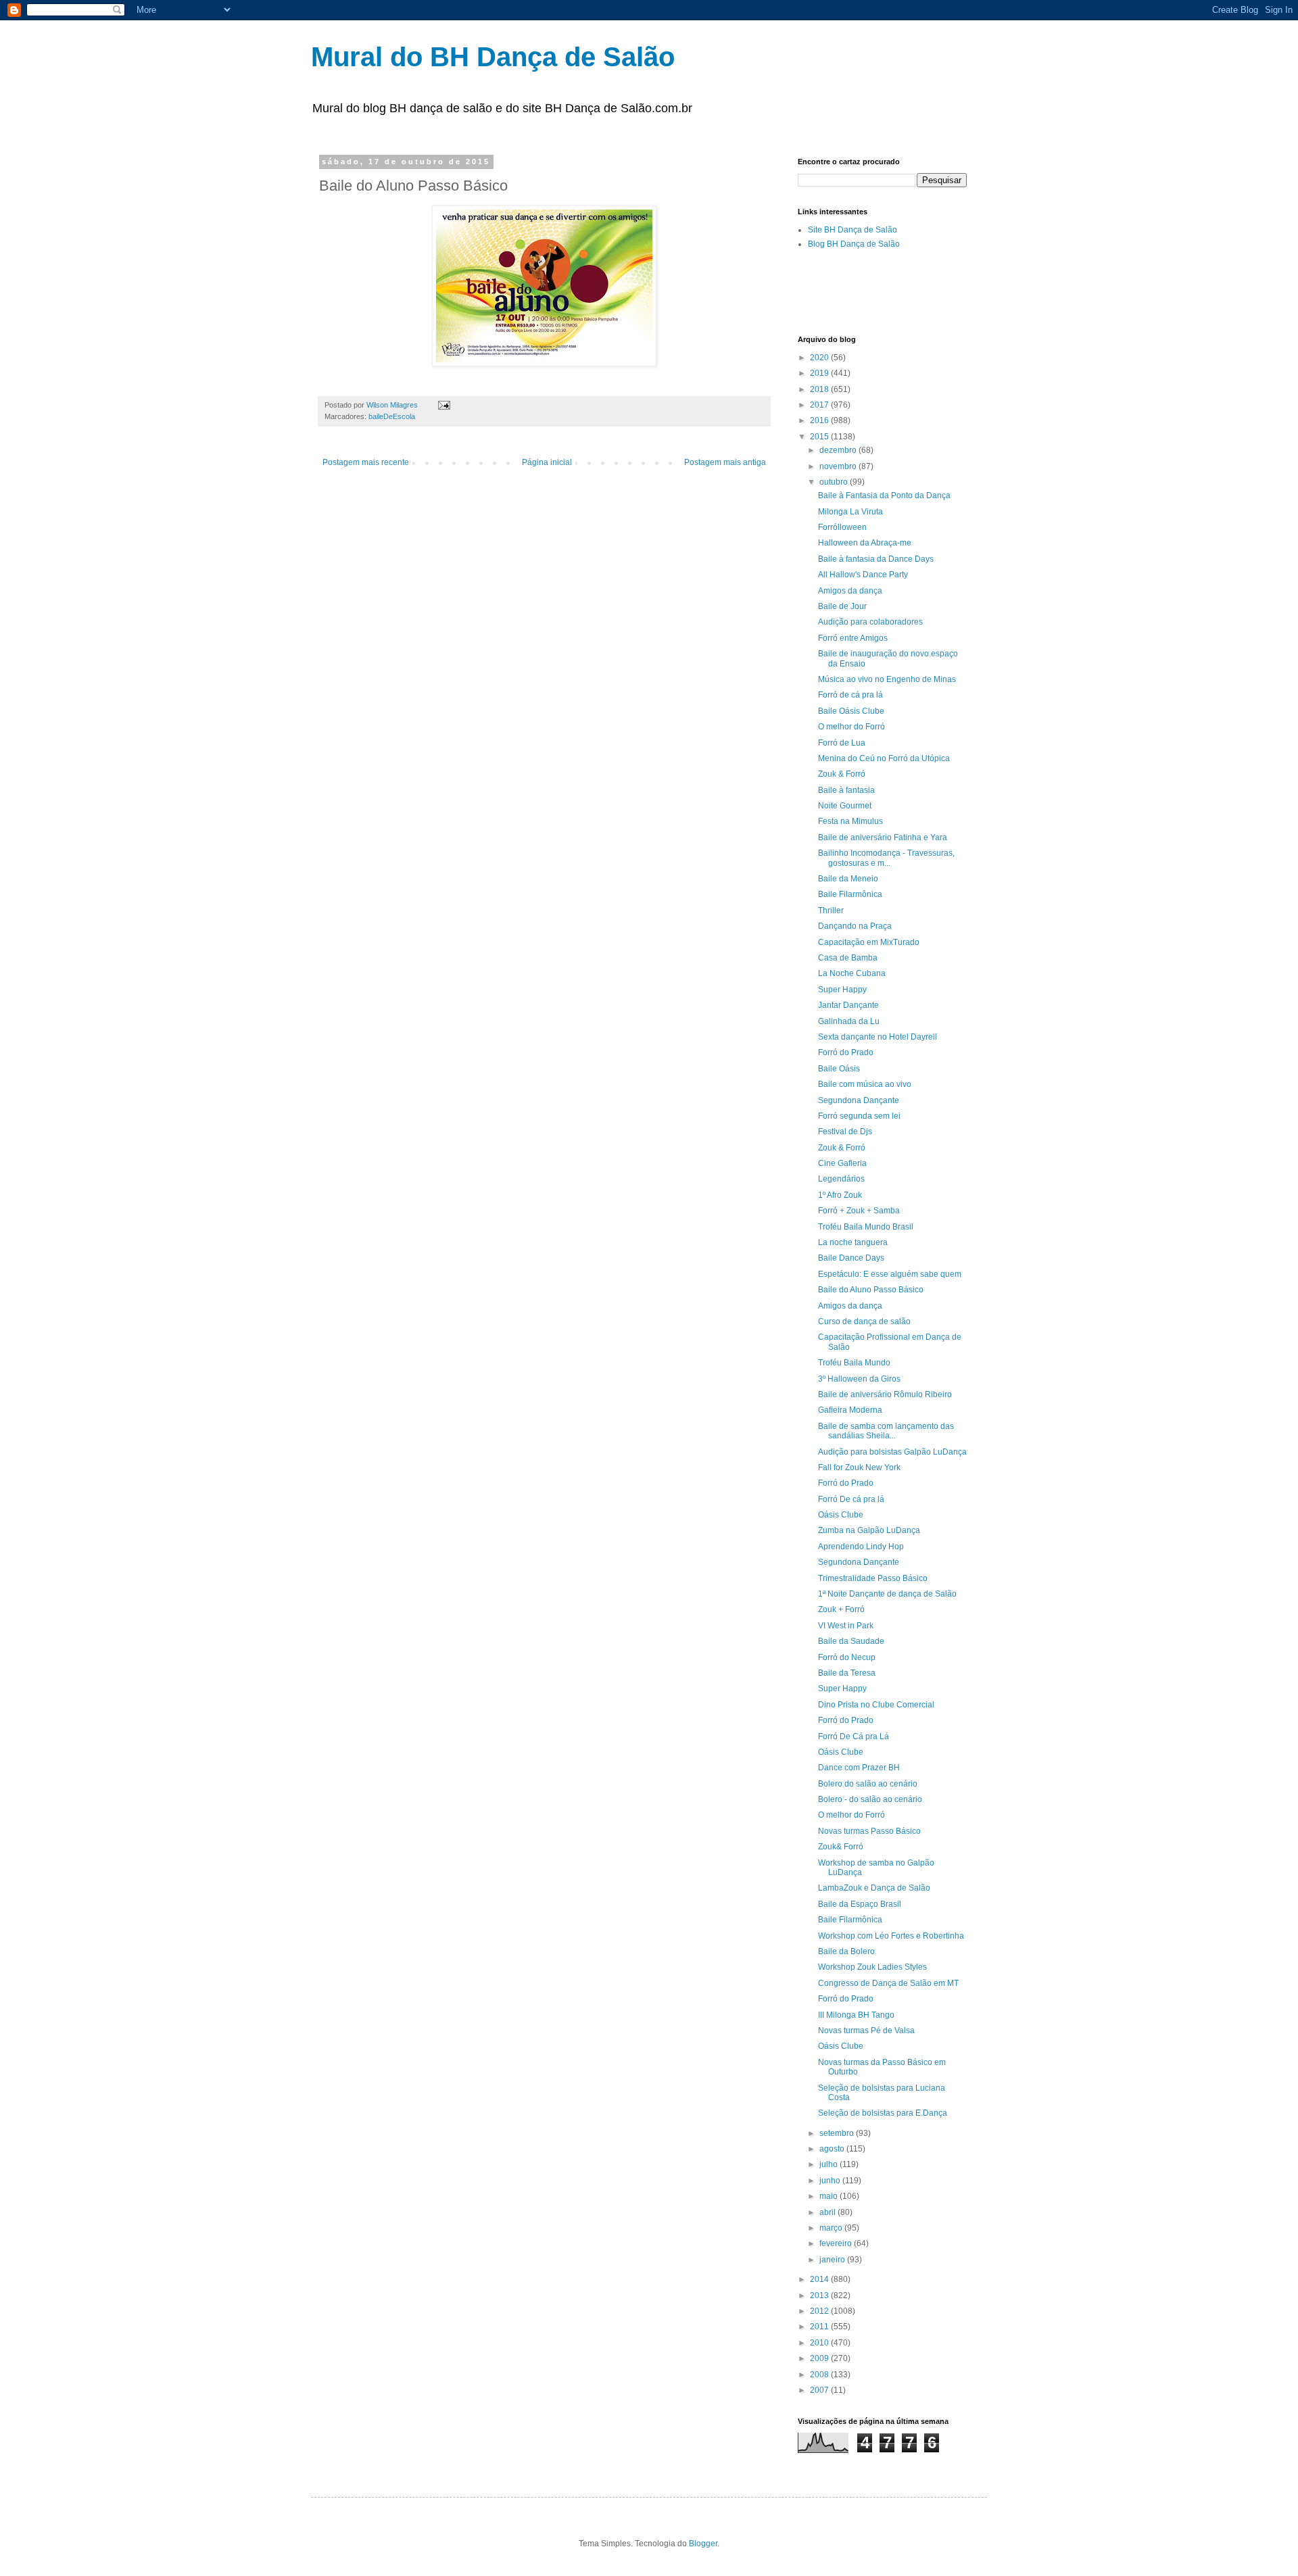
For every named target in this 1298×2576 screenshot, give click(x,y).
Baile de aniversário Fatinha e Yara (883, 837)
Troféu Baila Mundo (854, 1363)
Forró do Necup (847, 1657)
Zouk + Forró (841, 1609)
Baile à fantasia (846, 790)
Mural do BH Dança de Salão (493, 57)
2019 (820, 373)
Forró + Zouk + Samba (859, 1211)
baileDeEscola (392, 416)
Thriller (831, 910)
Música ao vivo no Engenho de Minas (887, 679)
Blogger (703, 2544)
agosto (833, 2149)
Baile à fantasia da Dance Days (876, 559)
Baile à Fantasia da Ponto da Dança (884, 495)
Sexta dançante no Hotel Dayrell (878, 1037)
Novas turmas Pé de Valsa (866, 2031)
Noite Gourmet (845, 806)
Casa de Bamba (848, 958)
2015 (820, 437)
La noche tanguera (853, 1242)
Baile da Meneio (848, 879)
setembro (838, 2133)
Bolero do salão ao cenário (868, 1784)
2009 (820, 2358)
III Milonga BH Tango (856, 2015)
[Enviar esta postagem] (443, 405)
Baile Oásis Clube (851, 711)
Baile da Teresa (847, 1673)
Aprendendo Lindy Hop (861, 1547)
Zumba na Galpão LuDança (869, 1530)
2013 (820, 2295)
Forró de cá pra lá (850, 695)
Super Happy (842, 990)
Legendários (841, 1179)
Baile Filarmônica (850, 894)
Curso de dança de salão (864, 1321)
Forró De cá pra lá (851, 1499)
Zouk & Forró (842, 774)
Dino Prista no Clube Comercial (876, 1705)
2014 (820, 2279)
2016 (820, 420)
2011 (820, 2327)
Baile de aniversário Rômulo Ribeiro (885, 1394)
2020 (820, 358)
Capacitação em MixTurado (869, 942)
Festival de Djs (845, 1132)
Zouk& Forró (841, 1847)
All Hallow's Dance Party (863, 575)
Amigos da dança (850, 591)
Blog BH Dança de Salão (854, 244)
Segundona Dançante (859, 1100)
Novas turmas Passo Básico (869, 1831)
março (832, 2228)
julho (830, 2164)
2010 (820, 2343)
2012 (820, 2311)
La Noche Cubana (852, 973)
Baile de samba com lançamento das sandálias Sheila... (886, 1431)
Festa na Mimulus (850, 821)
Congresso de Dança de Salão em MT (888, 1983)
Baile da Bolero (846, 1951)
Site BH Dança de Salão (852, 230)
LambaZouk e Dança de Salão (874, 1888)
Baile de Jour (842, 606)
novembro (839, 466)
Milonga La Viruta (850, 512)
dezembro (839, 450)
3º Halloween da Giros (859, 1379)
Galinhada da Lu (849, 1021)
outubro (835, 482)
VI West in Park (846, 1626)
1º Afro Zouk (840, 1195)
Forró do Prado (846, 1052)
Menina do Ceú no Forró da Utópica (884, 758)
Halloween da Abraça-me (865, 543)
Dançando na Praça (855, 926)
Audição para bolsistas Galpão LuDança (892, 1452)
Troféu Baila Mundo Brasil (866, 1227)
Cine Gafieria (842, 1163)
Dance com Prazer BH (859, 1768)
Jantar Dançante (848, 1005)
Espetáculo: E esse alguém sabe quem (890, 1274)
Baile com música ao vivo (865, 1084)
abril (828, 2212)
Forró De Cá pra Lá (854, 1736)
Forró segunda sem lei (859, 1116)
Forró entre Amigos (853, 638)
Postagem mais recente (366, 462)
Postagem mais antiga (725, 462)
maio (830, 2196)
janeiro (833, 2260)
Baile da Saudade (851, 1641)
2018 (820, 389)
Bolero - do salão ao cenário (870, 1799)
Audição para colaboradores (870, 622)
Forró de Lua (842, 743)
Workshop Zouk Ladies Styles (872, 1967)
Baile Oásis (839, 1069)
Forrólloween (842, 527)
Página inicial (547, 462)
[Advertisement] (956, 291)
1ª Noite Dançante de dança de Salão (887, 1594)
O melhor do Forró (851, 727)
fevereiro (837, 2243)
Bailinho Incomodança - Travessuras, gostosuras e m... (886, 858)
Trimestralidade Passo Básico (873, 1578)
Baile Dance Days (851, 1258)
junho (831, 2181)
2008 (820, 2375)
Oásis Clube (841, 1515)
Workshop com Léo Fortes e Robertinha (891, 1936)
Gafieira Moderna (850, 1410)
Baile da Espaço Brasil (860, 1904)
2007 (820, 2390)
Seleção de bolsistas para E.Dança (883, 2113)
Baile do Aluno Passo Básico (871, 1290)
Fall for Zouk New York (859, 1467)
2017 (820, 405)
